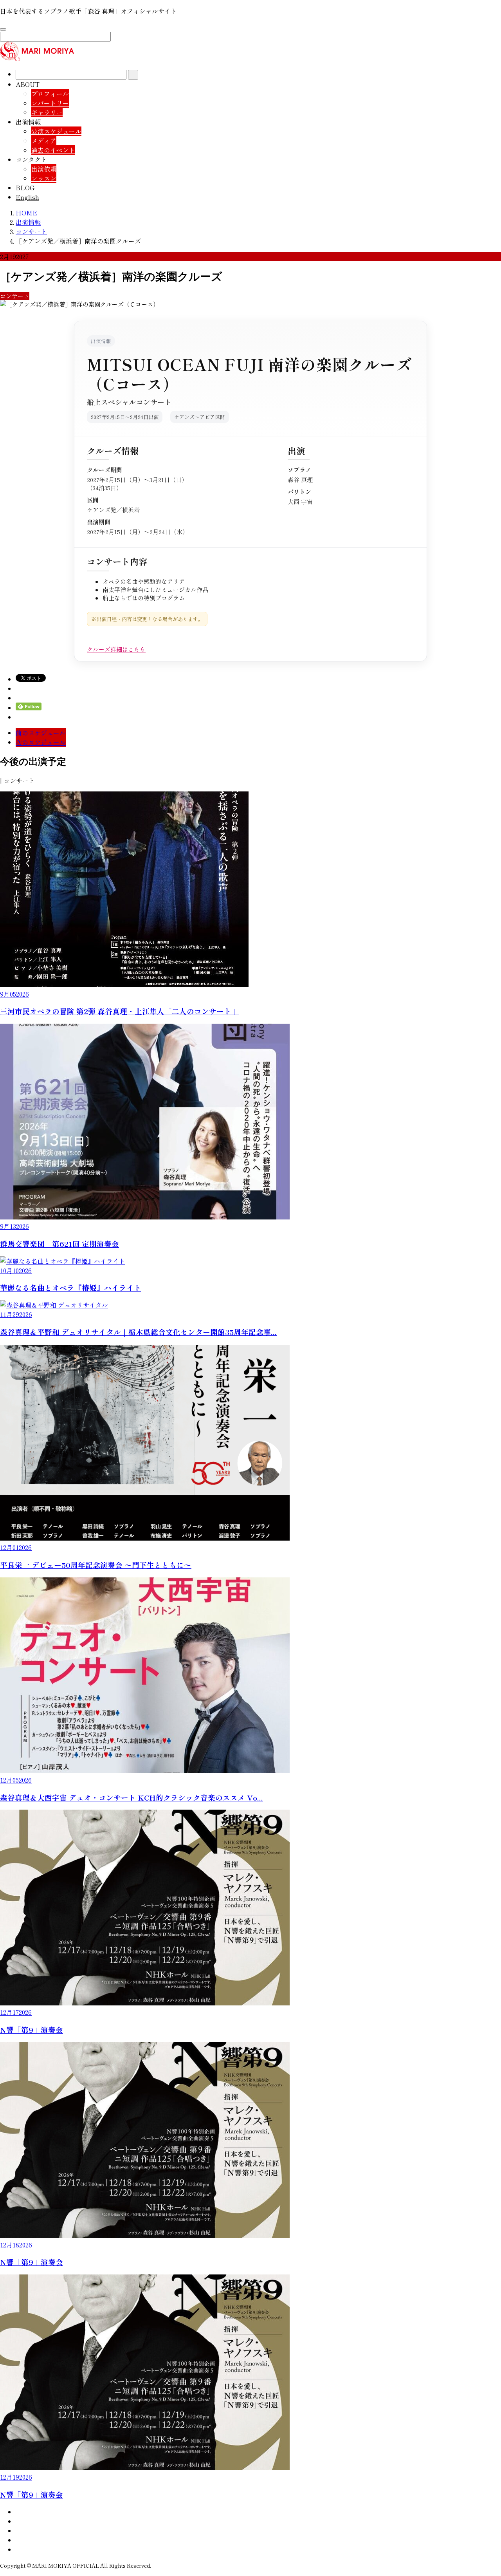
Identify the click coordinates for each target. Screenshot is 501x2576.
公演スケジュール (56, 131)
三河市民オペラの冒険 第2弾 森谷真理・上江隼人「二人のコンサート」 (119, 1011)
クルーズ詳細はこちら (116, 649)
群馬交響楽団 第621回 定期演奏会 (59, 1244)
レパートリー (50, 103)
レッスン (44, 178)
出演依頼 (44, 169)
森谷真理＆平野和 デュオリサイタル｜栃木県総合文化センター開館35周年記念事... (138, 1332)
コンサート (15, 296)
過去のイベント (53, 150)
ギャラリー (47, 112)
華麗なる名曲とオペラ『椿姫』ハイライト (71, 1287)
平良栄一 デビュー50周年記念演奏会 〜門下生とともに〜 (96, 1565)
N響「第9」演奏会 (32, 2030)
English (27, 197)
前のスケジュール (41, 733)
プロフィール (50, 94)
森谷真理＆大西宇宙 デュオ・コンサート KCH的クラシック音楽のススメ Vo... (132, 1797)
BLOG (25, 188)
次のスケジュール (41, 742)
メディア (44, 141)
